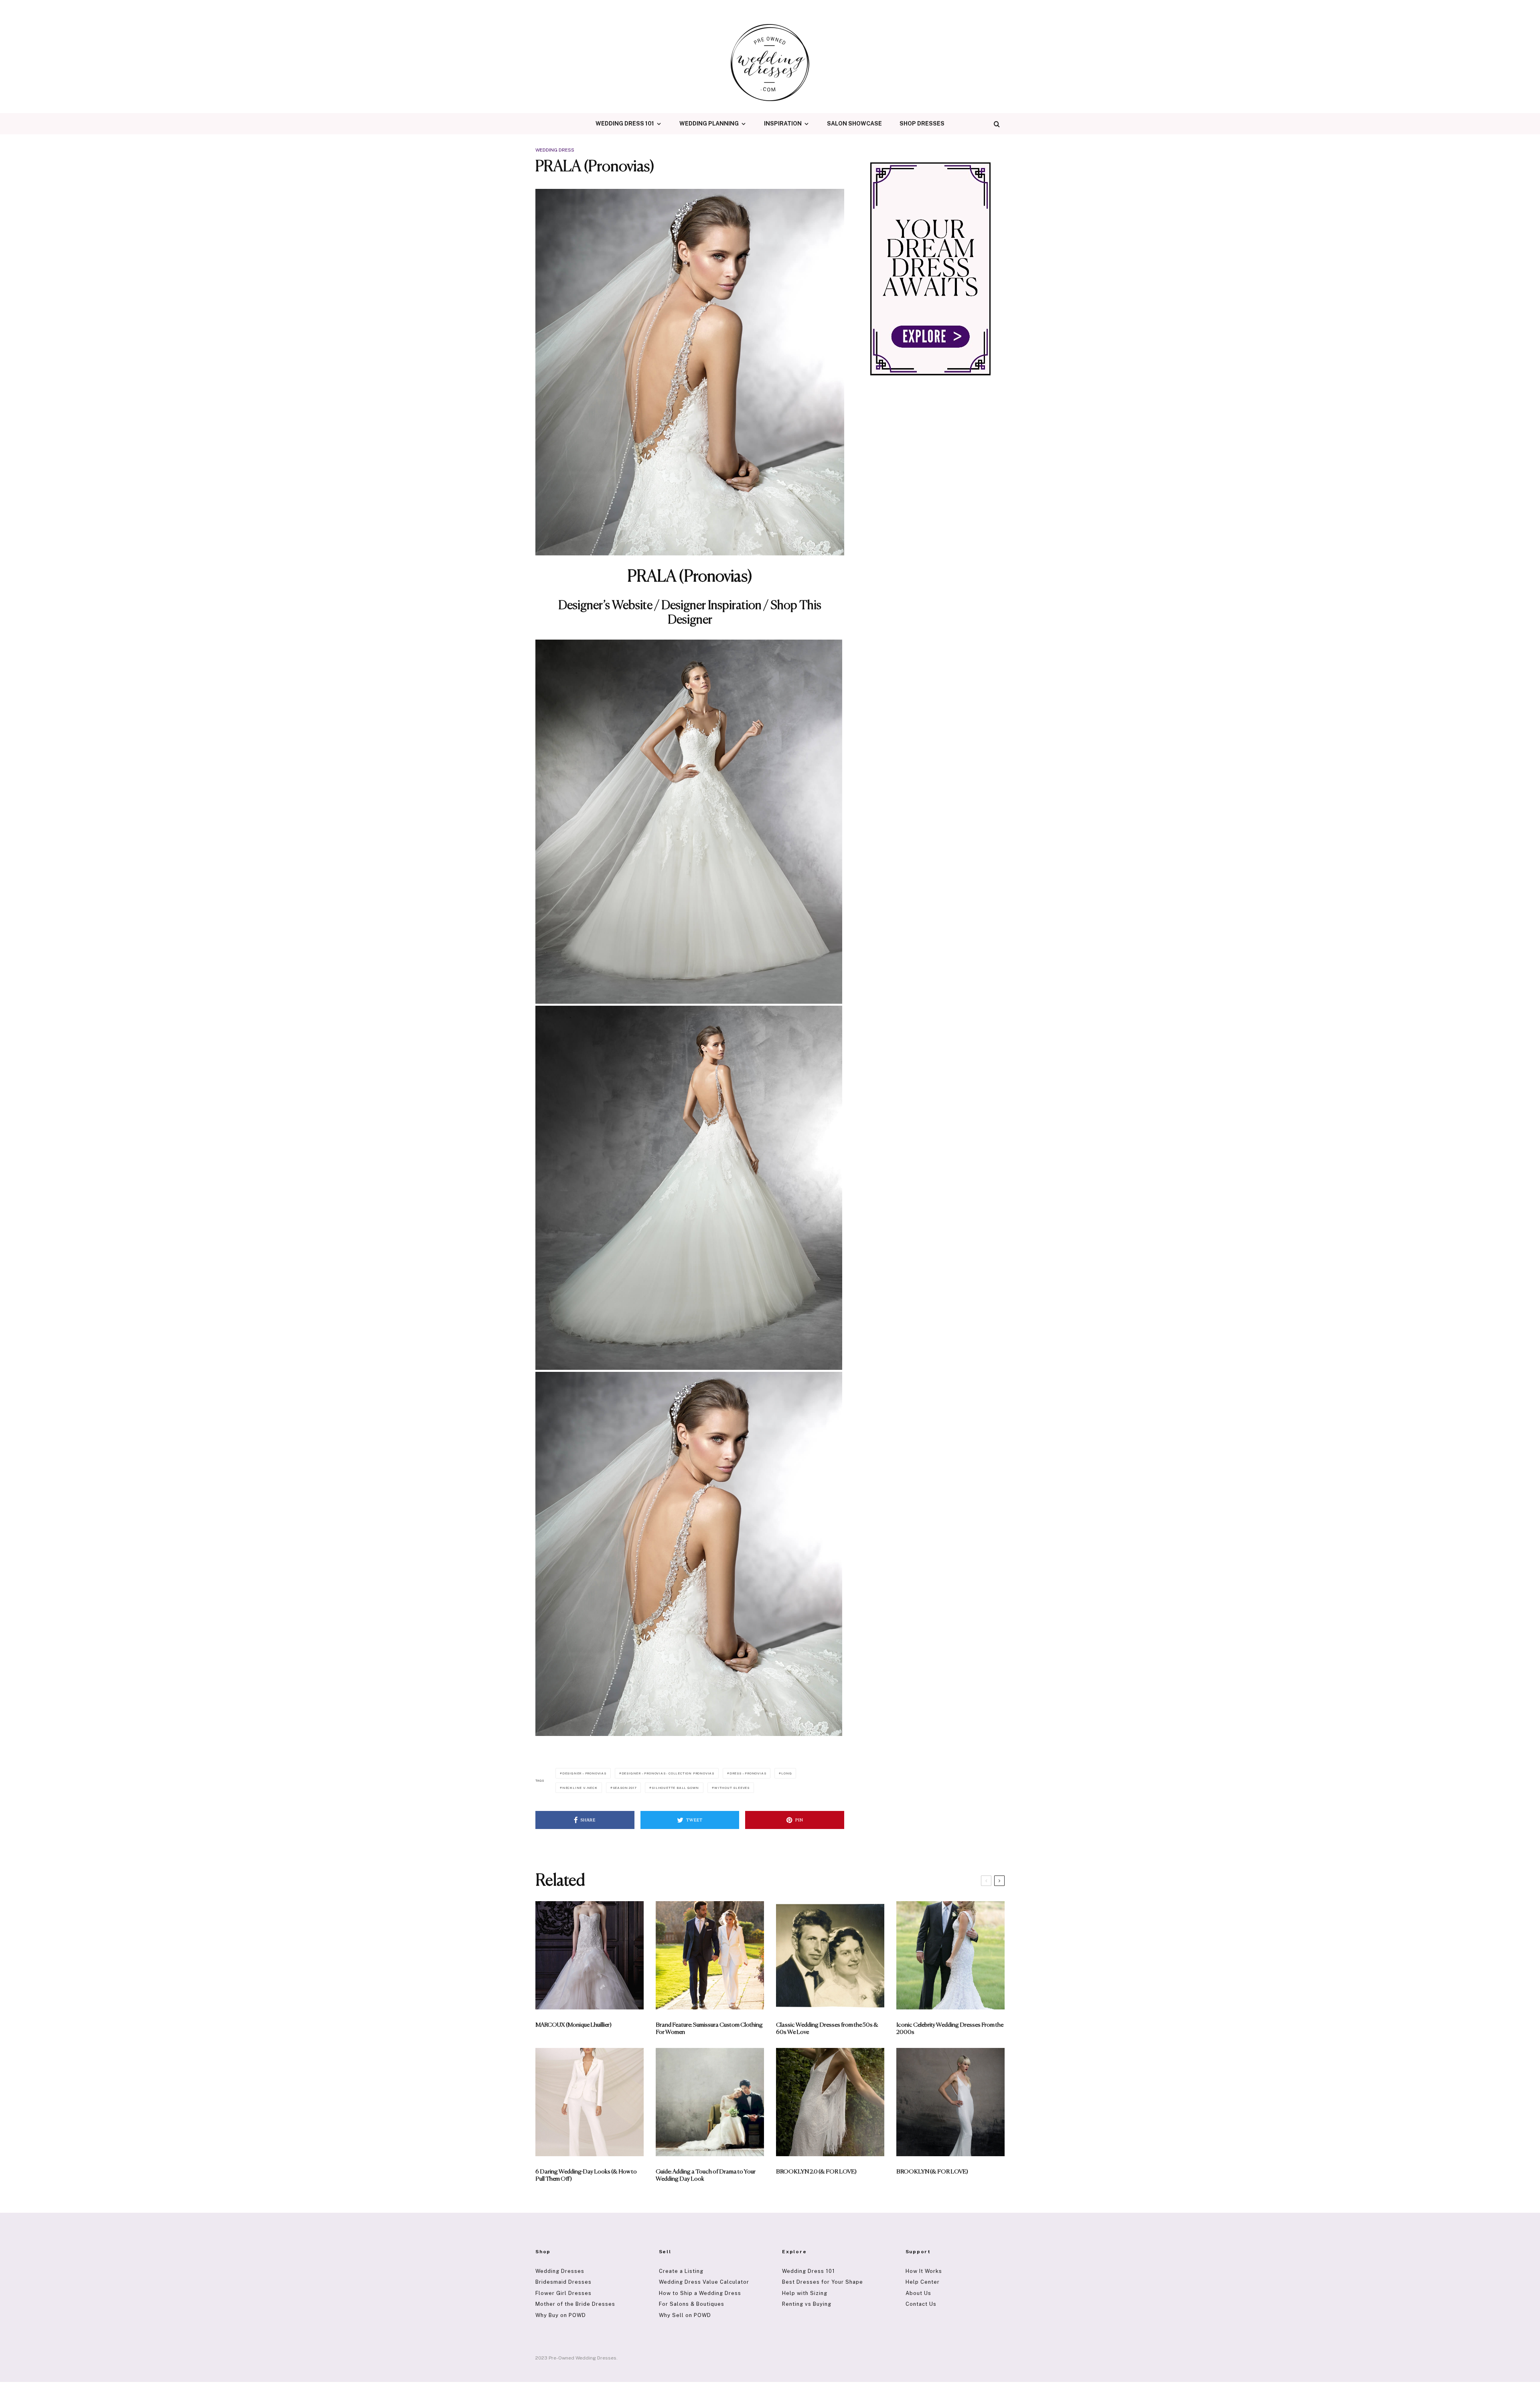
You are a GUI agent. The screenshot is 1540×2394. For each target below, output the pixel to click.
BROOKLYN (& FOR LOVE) (932, 2172)
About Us (918, 2293)
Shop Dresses (922, 124)
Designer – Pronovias (584, 1773)
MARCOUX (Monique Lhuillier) (573, 2025)
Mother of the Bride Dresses (575, 2304)
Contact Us (921, 2304)
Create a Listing (681, 2271)
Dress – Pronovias (748, 1773)
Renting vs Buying (807, 2304)
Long (786, 1773)
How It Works (924, 2271)
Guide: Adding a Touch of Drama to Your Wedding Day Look (706, 2175)
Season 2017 (625, 1788)
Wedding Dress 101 (625, 124)
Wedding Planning (709, 124)
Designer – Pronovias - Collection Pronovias (668, 1773)
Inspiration (783, 124)
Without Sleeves (732, 1788)
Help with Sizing (805, 2293)
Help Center (923, 2282)
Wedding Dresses (560, 2271)
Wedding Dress (555, 150)
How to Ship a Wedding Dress (700, 2293)
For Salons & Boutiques (692, 2304)
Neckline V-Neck (580, 1788)
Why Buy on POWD (561, 2315)
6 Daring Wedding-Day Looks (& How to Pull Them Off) (586, 2175)
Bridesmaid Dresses (563, 2282)
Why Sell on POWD (685, 2315)
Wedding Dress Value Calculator (704, 2282)
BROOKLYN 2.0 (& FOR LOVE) (816, 2172)
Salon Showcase (854, 124)
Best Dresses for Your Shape (823, 2282)
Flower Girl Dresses (563, 2293)
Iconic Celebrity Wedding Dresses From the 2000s (950, 2028)
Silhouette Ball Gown (675, 1788)
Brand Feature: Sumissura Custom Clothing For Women (709, 2028)
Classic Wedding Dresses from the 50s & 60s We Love (827, 2028)
